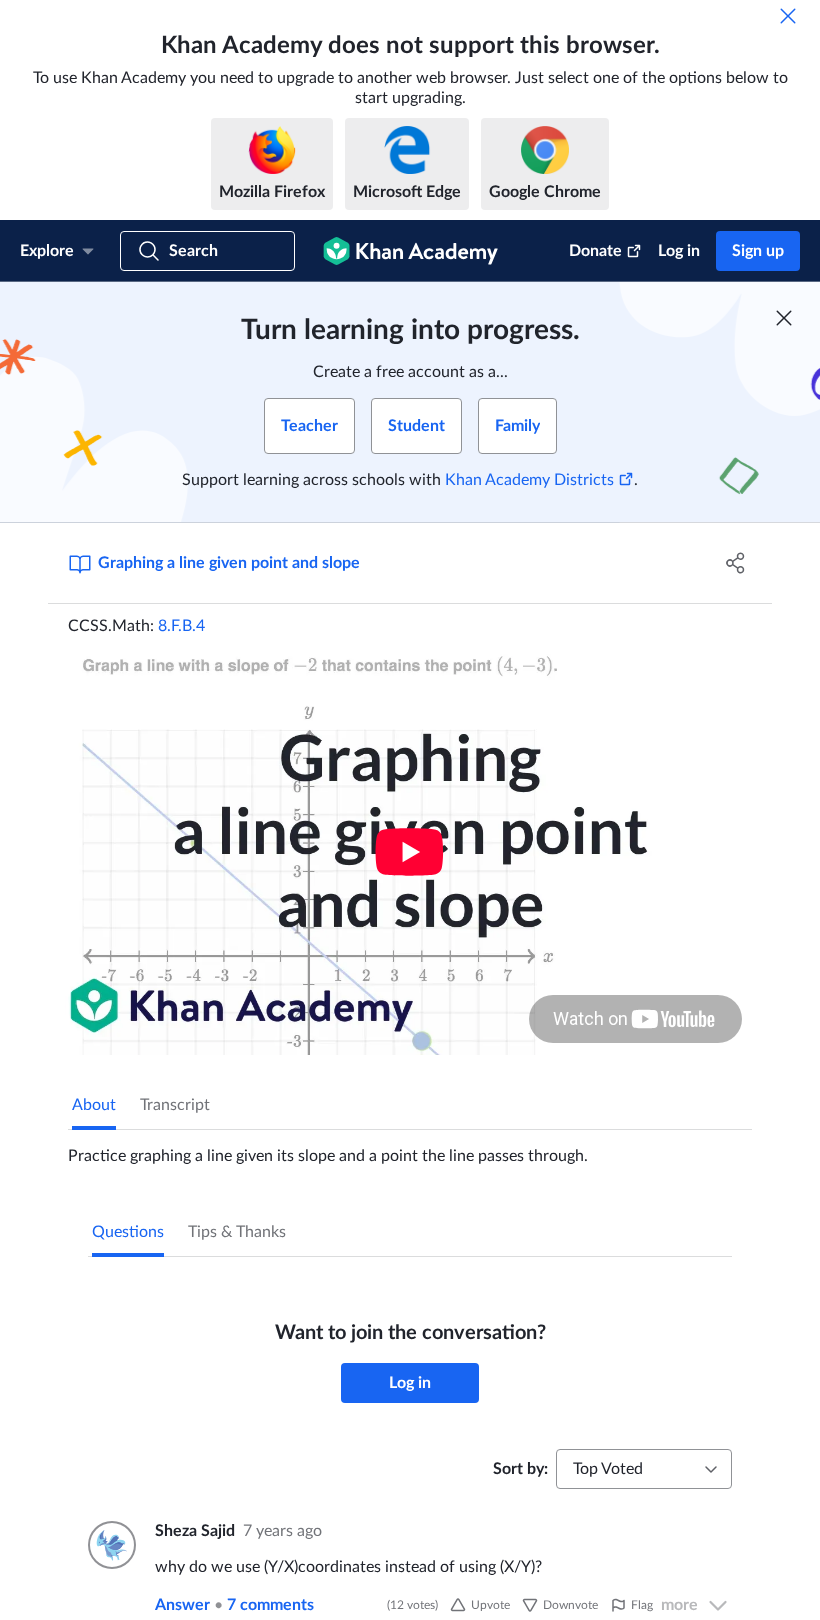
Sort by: (520, 1469)
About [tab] (94, 1105)
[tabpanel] (410, 1148)
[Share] (735, 563)
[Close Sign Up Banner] (784, 318)
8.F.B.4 (181, 626)
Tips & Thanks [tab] (237, 1232)
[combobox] (644, 1469)
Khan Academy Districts (529, 480)
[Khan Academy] (410, 251)
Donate (595, 251)
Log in (679, 251)
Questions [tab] (128, 1232)
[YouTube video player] (410, 851)
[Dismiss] (788, 16)
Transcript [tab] (175, 1105)
